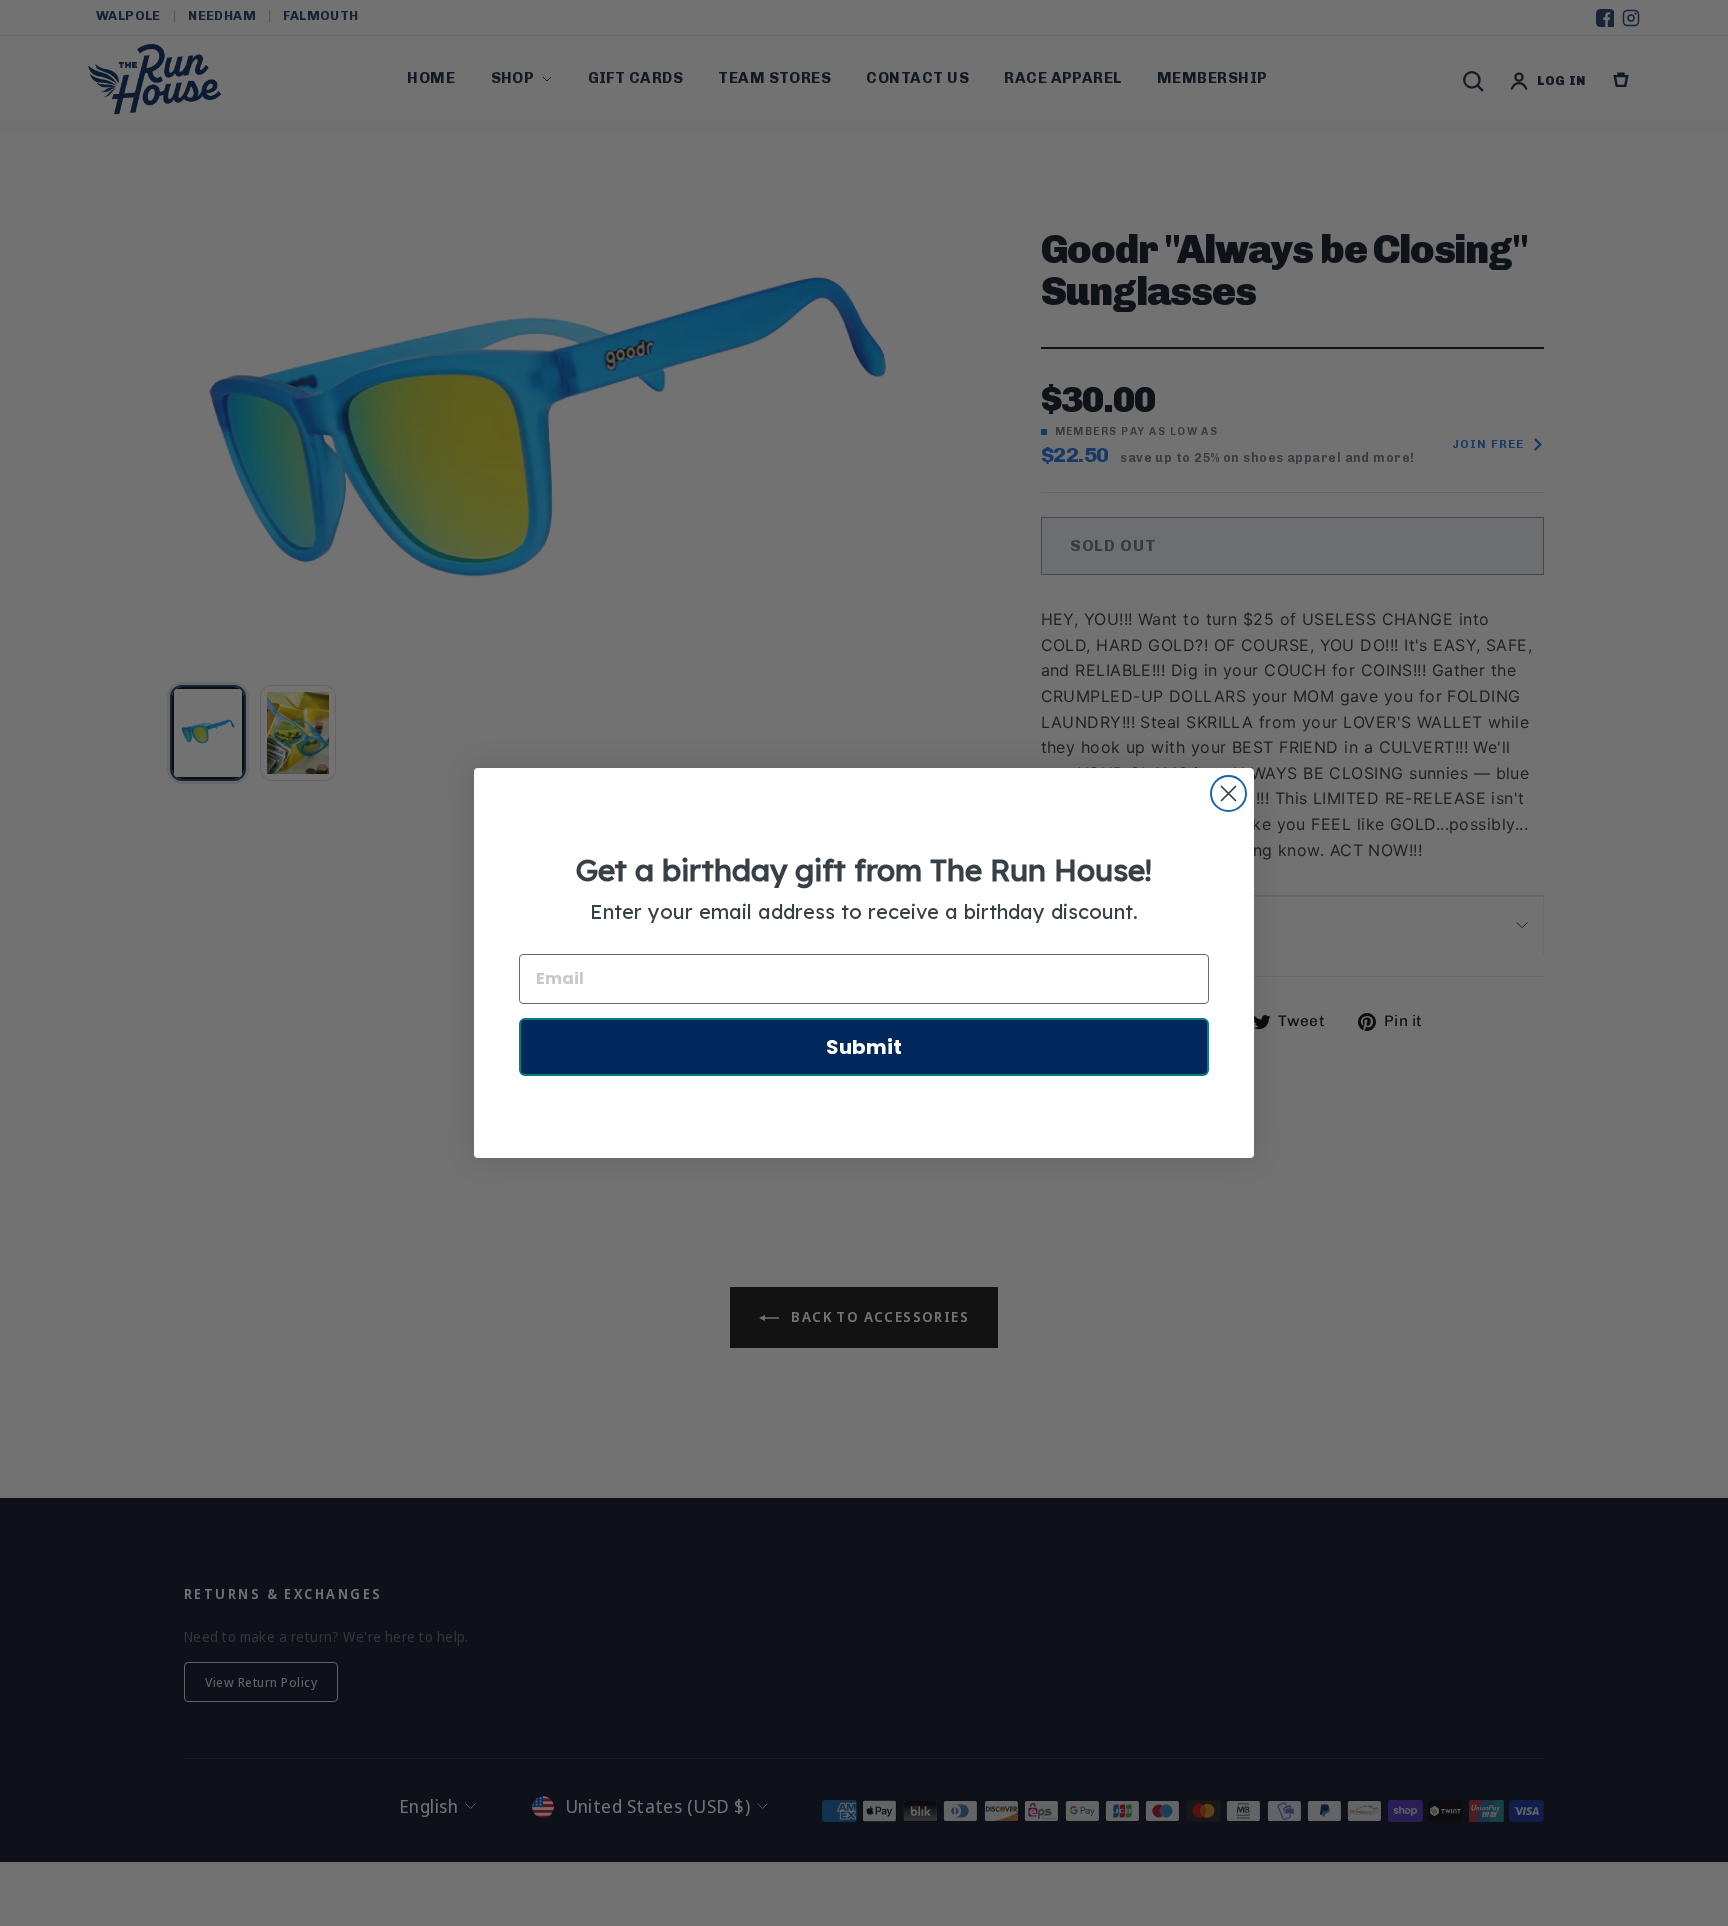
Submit (864, 1047)
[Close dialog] (1228, 793)
